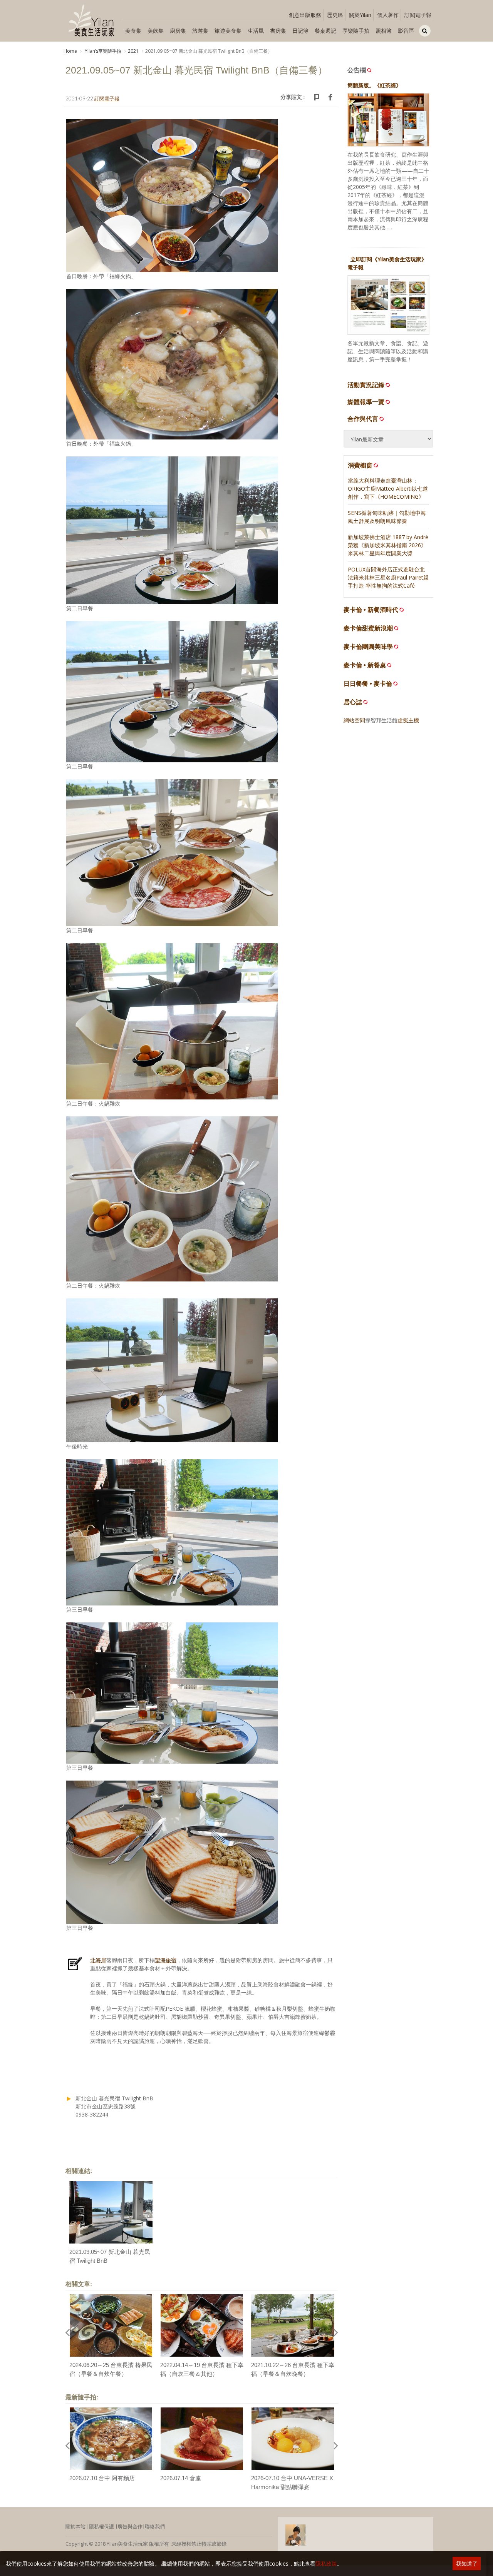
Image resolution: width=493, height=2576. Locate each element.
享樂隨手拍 (356, 31)
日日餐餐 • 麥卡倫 (368, 684)
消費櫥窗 (360, 465)
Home (70, 51)
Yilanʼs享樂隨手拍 (102, 51)
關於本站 (75, 2526)
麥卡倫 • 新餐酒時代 (371, 610)
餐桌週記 (325, 31)
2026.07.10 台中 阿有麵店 (102, 2478)
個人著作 (388, 15)
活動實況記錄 (366, 385)
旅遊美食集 (228, 31)
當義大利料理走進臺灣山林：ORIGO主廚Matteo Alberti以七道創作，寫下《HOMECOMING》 (388, 489)
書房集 (278, 31)
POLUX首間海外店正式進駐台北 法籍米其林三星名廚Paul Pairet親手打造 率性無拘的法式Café (388, 577)
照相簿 (384, 31)
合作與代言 (363, 419)
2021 (133, 51)
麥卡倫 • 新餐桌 (365, 665)
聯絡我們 (155, 2526)
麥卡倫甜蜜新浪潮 (368, 628)
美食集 (133, 31)
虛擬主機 (408, 720)
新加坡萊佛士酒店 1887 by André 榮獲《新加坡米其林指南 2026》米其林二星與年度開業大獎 (388, 545)
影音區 (406, 31)
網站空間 (354, 720)
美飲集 (156, 31)
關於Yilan (360, 15)
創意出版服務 (305, 15)
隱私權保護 (101, 2526)
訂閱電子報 (418, 15)
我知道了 (467, 2563)
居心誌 (353, 702)
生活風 (256, 31)
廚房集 (178, 31)
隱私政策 (326, 2563)
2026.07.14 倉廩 (181, 2478)
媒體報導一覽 (366, 402)
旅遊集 (200, 31)
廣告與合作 (130, 2526)
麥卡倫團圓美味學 (368, 647)
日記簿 (300, 31)
